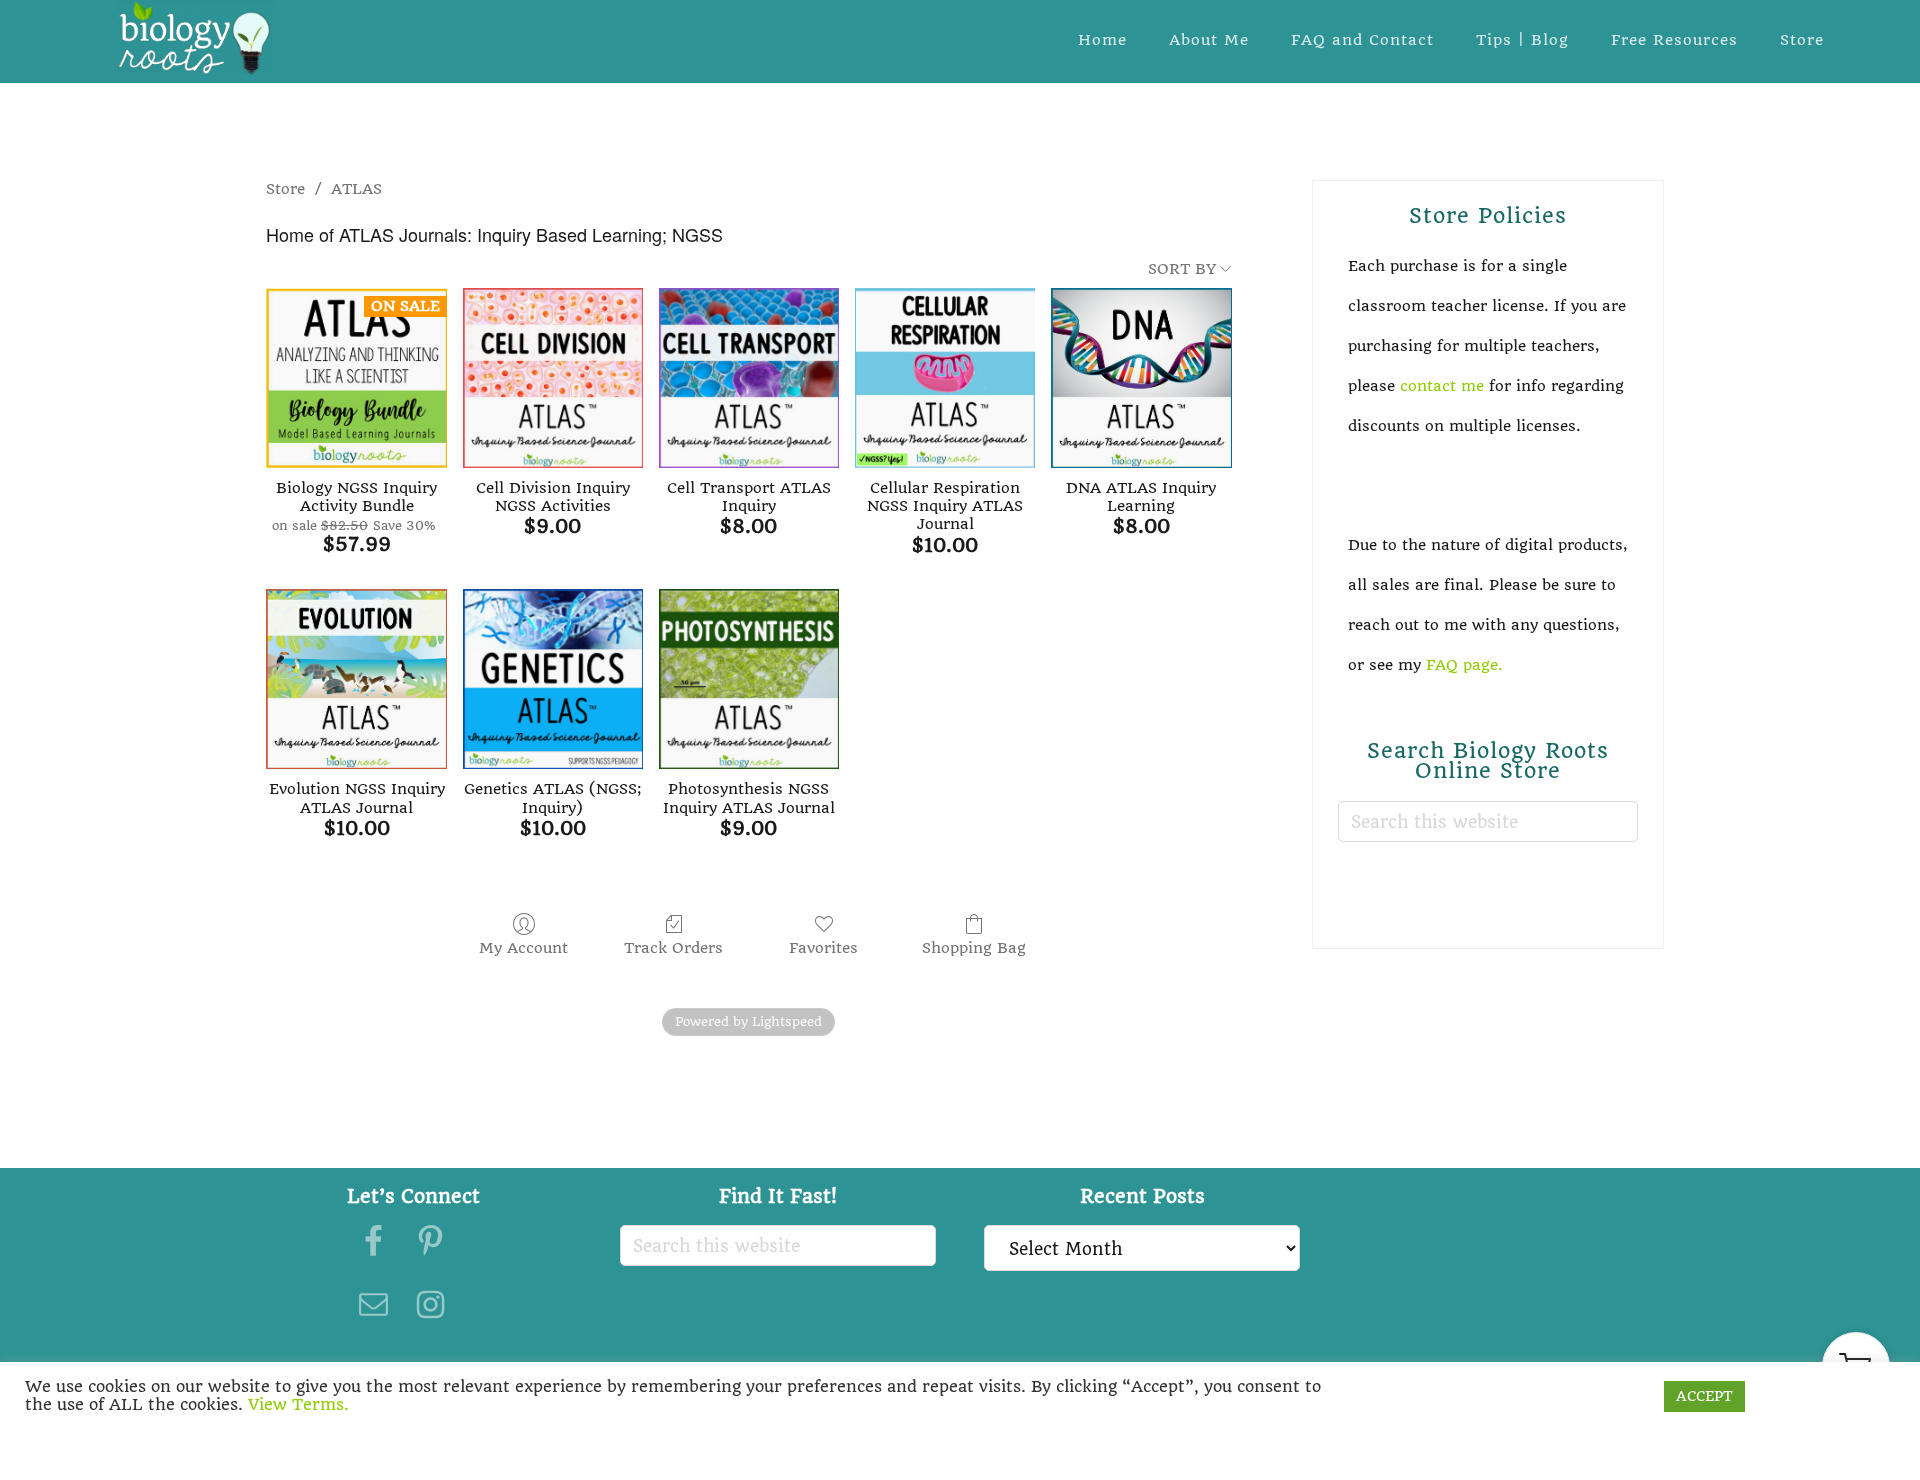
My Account (523, 948)
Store (285, 189)
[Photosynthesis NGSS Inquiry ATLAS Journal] (749, 679)
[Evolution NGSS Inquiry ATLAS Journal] (356, 679)
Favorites (823, 948)
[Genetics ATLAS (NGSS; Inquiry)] (553, 679)
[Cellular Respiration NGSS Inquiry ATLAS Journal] (945, 378)
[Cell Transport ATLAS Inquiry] (749, 378)
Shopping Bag (974, 948)
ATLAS (356, 189)
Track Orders (673, 948)
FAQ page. (1467, 665)
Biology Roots (196, 37)
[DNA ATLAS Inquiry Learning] (1141, 378)
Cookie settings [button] (1588, 1396)
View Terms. (298, 1404)
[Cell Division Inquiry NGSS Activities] (553, 378)
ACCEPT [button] (1704, 1396)
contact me (1442, 386)
